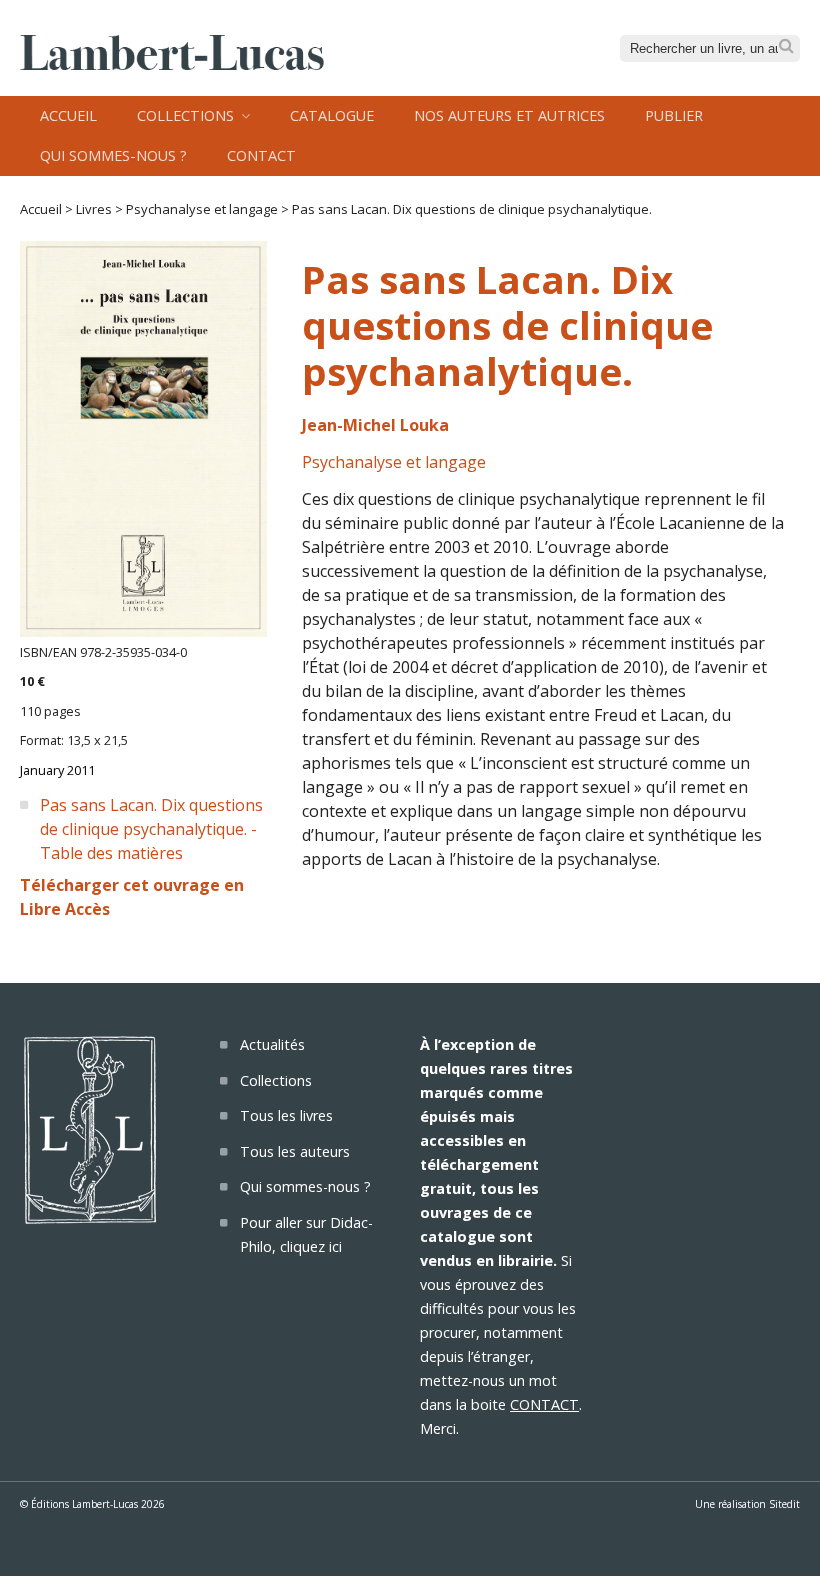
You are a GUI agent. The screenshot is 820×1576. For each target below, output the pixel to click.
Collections (185, 115)
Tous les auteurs (295, 1151)
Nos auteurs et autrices (509, 115)
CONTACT (544, 1404)
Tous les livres (286, 1115)
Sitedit (784, 1504)
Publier (674, 115)
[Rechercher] (786, 46)
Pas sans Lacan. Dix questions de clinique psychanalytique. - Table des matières (151, 829)
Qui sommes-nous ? (113, 155)
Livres (94, 209)
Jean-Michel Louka (375, 425)
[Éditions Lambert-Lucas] (172, 64)
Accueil (68, 115)
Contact (261, 155)
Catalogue (332, 115)
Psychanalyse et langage (202, 209)
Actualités (272, 1044)
